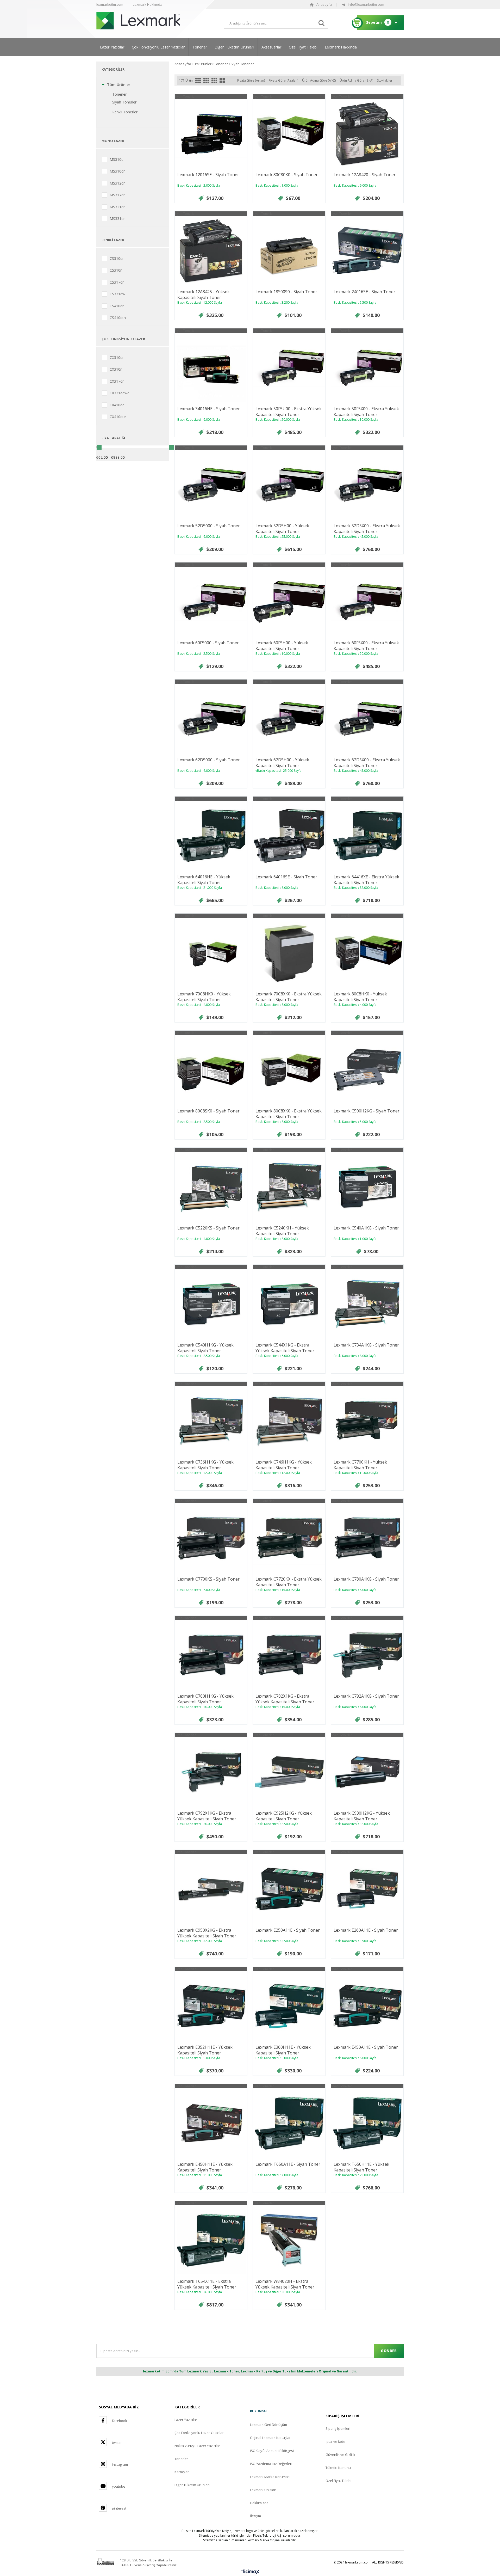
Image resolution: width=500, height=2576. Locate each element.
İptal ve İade (335, 2442)
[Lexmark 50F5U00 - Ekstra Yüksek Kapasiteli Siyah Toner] (289, 367)
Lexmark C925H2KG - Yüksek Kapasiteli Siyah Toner (284, 1816)
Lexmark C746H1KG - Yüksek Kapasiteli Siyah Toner (284, 1465)
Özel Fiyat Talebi (303, 47)
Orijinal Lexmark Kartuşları (271, 2438)
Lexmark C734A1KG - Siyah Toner (366, 1345)
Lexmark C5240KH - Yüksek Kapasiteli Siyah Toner (282, 1231)
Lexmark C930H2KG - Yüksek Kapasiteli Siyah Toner (362, 1816)
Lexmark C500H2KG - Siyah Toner (367, 1111)
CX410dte (118, 417)
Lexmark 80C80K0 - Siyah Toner (287, 175)
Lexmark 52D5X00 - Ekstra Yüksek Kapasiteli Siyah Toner (367, 529)
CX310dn (117, 357)
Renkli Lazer (113, 240)
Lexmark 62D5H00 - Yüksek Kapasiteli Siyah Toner (282, 763)
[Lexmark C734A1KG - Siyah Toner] (367, 1304)
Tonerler (200, 47)
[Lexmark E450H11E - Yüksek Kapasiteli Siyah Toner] (211, 2123)
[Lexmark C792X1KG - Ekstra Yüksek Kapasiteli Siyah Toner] (211, 1772)
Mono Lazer (113, 141)
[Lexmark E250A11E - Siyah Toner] (289, 1889)
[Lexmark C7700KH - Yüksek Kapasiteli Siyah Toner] (367, 1421)
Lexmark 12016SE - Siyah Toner (208, 175)
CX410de (117, 405)
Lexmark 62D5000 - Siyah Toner (209, 760)
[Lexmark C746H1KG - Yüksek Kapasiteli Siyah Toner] (289, 1421)
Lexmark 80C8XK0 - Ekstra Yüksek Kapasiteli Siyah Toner (289, 1114)
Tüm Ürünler (119, 85)
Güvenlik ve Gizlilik (340, 2455)
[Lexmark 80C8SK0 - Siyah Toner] (211, 1070)
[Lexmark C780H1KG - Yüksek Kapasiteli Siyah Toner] (211, 1655)
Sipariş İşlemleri (338, 2428)
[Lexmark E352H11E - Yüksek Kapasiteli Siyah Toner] (211, 2006)
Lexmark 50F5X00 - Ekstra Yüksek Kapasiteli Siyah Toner (366, 412)
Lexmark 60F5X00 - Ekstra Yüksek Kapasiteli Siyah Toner (366, 646)
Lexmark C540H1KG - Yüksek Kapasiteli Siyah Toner (205, 1348)
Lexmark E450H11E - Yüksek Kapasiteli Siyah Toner (205, 2167)
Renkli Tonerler (125, 112)
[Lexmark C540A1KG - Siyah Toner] (367, 1187)
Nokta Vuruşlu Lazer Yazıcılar (197, 2446)
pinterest (119, 2508)
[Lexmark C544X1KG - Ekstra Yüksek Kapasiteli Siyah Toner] (289, 1304)
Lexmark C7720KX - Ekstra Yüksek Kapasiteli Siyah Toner (289, 1582)
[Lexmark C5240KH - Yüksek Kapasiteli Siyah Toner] (289, 1187)
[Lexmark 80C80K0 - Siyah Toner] (289, 133)
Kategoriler (113, 69)
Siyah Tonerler (124, 102)
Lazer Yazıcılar (112, 47)
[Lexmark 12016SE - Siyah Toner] (211, 133)
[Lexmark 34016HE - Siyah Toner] (211, 367)
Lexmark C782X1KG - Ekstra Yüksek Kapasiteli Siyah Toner (285, 1699)
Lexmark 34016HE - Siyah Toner (209, 409)
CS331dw (117, 294)
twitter (117, 2443)
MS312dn (118, 183)
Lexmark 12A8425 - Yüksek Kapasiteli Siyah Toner (204, 295)
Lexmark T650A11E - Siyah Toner (288, 2164)
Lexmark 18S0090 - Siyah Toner (286, 292)
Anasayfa (324, 4)
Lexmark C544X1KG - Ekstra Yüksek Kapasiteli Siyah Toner (285, 1348)
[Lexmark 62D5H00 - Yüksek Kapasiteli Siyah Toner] (289, 718)
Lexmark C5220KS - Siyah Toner (208, 1228)
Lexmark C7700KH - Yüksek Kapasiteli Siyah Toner (360, 1465)
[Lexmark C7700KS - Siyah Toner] (211, 1538)
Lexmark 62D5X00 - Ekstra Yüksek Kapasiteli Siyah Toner (367, 763)
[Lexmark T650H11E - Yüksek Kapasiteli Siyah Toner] (367, 2123)
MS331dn (118, 219)
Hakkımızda (259, 2503)
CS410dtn (118, 318)
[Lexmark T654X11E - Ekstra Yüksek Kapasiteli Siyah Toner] (211, 2240)
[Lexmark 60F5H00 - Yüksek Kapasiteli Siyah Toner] (289, 601)
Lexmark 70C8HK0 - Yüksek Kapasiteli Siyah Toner (204, 997)
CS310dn (117, 258)
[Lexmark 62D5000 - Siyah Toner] (211, 718)
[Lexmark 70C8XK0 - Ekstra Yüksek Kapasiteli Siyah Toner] (289, 953)
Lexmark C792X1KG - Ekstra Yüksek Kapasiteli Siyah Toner (207, 1816)
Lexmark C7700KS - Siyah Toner (208, 1579)
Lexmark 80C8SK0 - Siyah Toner (208, 1111)
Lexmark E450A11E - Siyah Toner (366, 2047)
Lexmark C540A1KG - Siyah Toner (366, 1228)
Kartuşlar (182, 2472)
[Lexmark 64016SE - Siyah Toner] (289, 836)
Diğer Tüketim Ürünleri (234, 47)
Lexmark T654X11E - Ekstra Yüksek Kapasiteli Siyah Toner (207, 2284)
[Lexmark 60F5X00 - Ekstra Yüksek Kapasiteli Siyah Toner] (367, 601)
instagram (120, 2464)
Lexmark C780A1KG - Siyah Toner (366, 1579)
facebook (120, 2421)
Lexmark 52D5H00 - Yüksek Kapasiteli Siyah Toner (282, 529)
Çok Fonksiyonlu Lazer (123, 339)
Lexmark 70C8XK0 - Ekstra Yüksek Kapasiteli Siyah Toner (289, 997)
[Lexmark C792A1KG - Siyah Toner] (367, 1655)
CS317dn (117, 282)
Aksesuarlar (271, 47)
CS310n (116, 270)
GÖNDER (389, 2351)
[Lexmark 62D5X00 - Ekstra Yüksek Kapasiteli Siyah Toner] (367, 718)
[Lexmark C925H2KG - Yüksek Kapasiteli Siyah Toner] (289, 1772)
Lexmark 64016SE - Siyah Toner (286, 877)
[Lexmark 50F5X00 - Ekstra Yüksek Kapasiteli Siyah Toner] (367, 367)
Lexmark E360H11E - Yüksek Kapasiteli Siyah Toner (283, 2050)
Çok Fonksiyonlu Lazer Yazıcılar (158, 47)
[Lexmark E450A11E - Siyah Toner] (367, 2006)
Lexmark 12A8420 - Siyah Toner (365, 175)
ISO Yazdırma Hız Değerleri (271, 2464)
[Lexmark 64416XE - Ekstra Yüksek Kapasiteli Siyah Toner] (367, 836)
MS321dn (118, 207)
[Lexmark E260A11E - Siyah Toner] (367, 1889)
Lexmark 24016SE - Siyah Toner (364, 292)
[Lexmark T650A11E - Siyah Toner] (289, 2123)
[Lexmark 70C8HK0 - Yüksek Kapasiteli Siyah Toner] (211, 953)
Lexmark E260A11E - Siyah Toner (366, 1930)
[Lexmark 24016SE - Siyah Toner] (367, 250)
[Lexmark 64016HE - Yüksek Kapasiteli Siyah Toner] (211, 836)
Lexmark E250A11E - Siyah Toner (288, 1930)
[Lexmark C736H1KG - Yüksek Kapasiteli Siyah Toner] (211, 1421)
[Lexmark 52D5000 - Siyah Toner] (211, 484)
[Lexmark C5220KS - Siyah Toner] (211, 1187)
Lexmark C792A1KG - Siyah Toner (366, 1696)
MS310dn (118, 171)
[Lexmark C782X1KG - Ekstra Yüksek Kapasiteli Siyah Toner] (289, 1655)
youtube (119, 2486)
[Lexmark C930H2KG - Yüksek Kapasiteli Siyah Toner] (367, 1772)
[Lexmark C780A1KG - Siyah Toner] (367, 1538)
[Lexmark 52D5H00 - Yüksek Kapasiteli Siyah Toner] (289, 484)
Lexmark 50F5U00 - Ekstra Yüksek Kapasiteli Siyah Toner (289, 412)
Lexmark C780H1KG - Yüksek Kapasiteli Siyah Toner (205, 1699)
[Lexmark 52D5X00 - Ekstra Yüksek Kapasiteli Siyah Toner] (367, 484)
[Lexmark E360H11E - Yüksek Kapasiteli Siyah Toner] (289, 2006)
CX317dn (117, 381)
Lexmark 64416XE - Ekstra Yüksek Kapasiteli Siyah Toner (366, 880)
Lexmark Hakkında (148, 4)
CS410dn (117, 306)
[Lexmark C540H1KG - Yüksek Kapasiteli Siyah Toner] (211, 1304)
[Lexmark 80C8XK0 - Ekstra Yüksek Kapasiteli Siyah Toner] (289, 1070)
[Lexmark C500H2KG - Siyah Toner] (367, 1070)
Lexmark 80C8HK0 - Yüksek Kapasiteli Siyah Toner (360, 997)
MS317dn (118, 195)
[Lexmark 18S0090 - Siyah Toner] (289, 250)
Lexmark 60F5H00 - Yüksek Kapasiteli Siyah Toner (282, 646)
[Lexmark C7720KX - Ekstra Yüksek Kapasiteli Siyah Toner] (289, 1538)
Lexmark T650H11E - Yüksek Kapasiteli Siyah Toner (361, 2167)
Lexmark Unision (263, 2490)
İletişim (255, 2516)
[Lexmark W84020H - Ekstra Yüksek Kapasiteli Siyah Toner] (289, 2240)
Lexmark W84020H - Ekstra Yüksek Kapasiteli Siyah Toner (285, 2284)
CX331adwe (120, 393)
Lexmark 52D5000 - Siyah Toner (209, 526)
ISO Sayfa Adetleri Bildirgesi (272, 2451)
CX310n (116, 369)
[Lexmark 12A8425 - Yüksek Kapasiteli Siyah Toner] (211, 250)
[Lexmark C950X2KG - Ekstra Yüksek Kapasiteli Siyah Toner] (211, 1889)
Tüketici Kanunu (338, 2468)
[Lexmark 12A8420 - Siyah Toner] (367, 133)
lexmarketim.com (110, 4)
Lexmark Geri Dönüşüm (268, 2425)
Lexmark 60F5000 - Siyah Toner (208, 643)
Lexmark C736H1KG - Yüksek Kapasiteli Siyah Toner (205, 1465)
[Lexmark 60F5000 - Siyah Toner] (211, 601)
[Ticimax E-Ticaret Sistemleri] (250, 2572)
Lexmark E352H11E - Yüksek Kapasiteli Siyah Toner (205, 2050)
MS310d (117, 159)
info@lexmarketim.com (366, 4)
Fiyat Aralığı (113, 438)
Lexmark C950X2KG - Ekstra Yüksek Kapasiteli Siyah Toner (207, 1933)
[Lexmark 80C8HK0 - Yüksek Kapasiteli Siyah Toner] (367, 953)
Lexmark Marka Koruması (270, 2477)
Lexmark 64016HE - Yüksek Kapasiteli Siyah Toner (204, 880)
